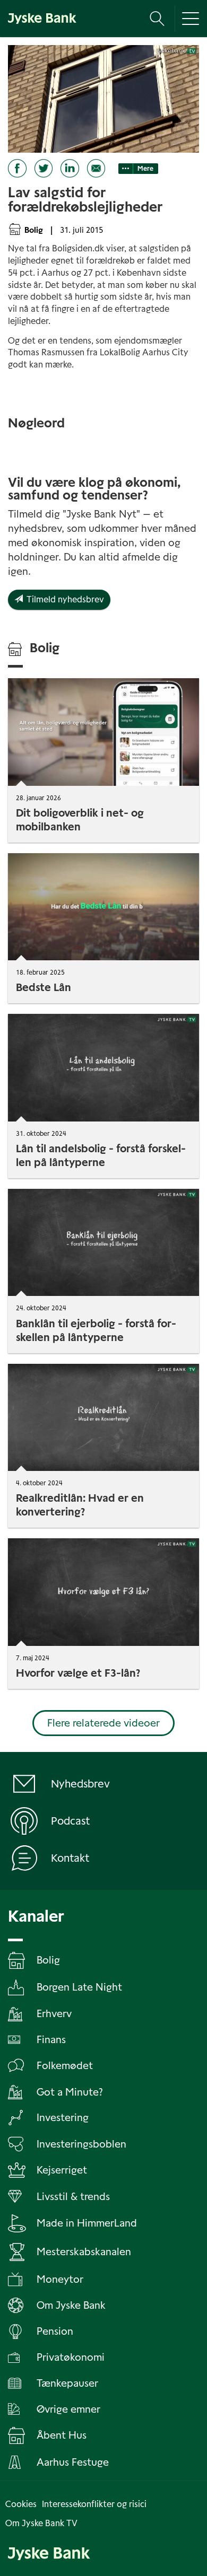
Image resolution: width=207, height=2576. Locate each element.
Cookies (21, 2504)
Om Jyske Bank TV (41, 2523)
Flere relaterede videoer (103, 1723)
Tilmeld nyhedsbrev (63, 599)
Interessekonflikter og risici (94, 2504)
